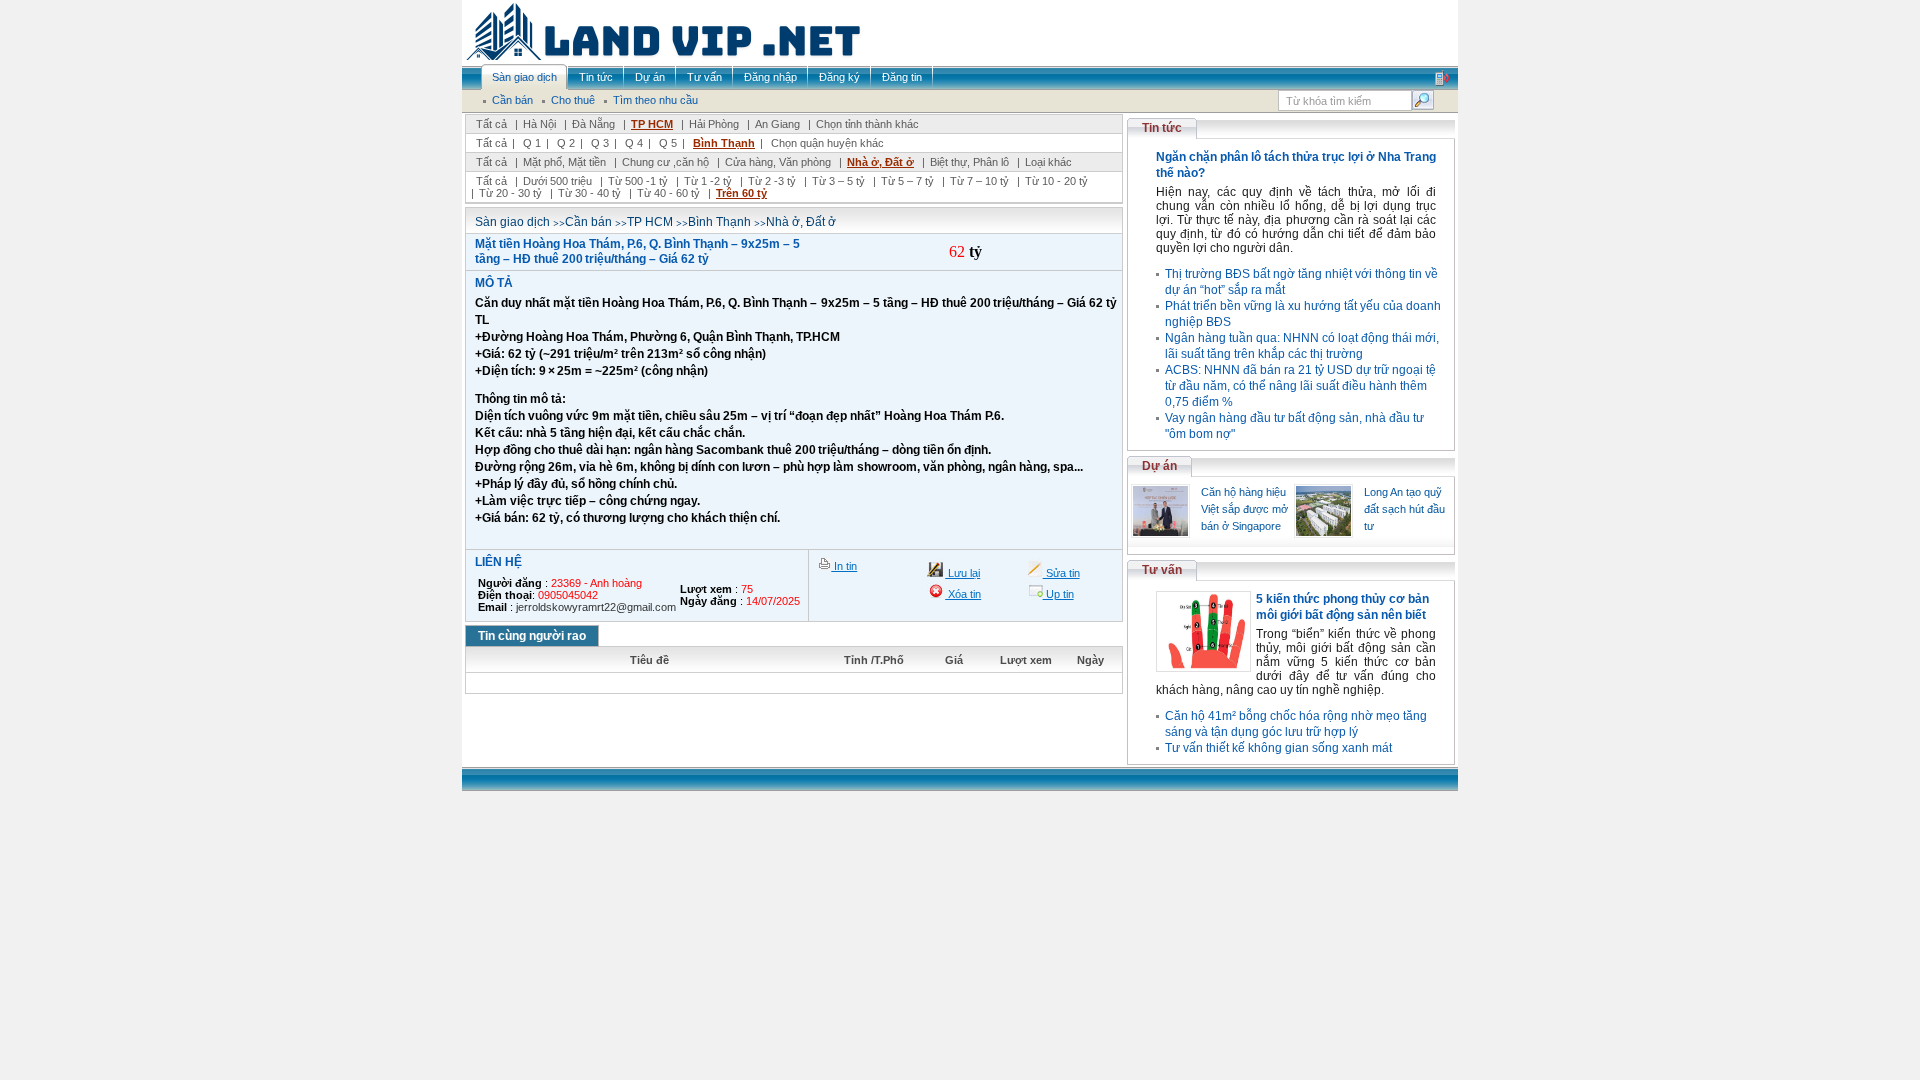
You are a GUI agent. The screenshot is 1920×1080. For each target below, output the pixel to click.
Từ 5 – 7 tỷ (907, 181)
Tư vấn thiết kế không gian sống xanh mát (1278, 748)
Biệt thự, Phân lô (969, 162)
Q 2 (566, 143)
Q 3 (600, 143)
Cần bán (588, 222)
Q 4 (634, 143)
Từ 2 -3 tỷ (772, 181)
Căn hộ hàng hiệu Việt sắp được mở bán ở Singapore (1244, 509)
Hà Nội (539, 124)
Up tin (1058, 594)
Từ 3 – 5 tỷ (838, 181)
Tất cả (491, 124)
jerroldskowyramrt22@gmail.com (596, 607)
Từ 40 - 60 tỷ (668, 193)
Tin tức (1162, 128)
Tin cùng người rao (532, 636)
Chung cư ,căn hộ (665, 162)
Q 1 (532, 143)
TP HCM (652, 124)
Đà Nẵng (593, 124)
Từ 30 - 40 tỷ (589, 193)
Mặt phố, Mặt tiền (564, 162)
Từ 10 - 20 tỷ (1056, 181)
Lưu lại (962, 573)
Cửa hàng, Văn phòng (778, 162)
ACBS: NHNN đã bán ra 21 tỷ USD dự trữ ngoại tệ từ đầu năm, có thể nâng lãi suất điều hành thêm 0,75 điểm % (1300, 386)
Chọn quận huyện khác (827, 143)
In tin (844, 566)
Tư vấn (1162, 570)
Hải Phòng (714, 124)
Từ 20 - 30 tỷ (510, 193)
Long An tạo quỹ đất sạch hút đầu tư (1404, 509)
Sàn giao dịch (512, 222)
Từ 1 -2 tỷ (708, 181)
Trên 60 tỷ (741, 193)
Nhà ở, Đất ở (880, 162)
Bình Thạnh (724, 143)
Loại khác (1048, 162)
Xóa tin (963, 594)
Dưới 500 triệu (557, 181)
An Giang (777, 124)
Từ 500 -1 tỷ (638, 181)
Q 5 (668, 143)
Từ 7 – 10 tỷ (979, 181)
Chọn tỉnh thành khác (867, 124)
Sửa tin (1061, 573)
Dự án (1159, 466)
